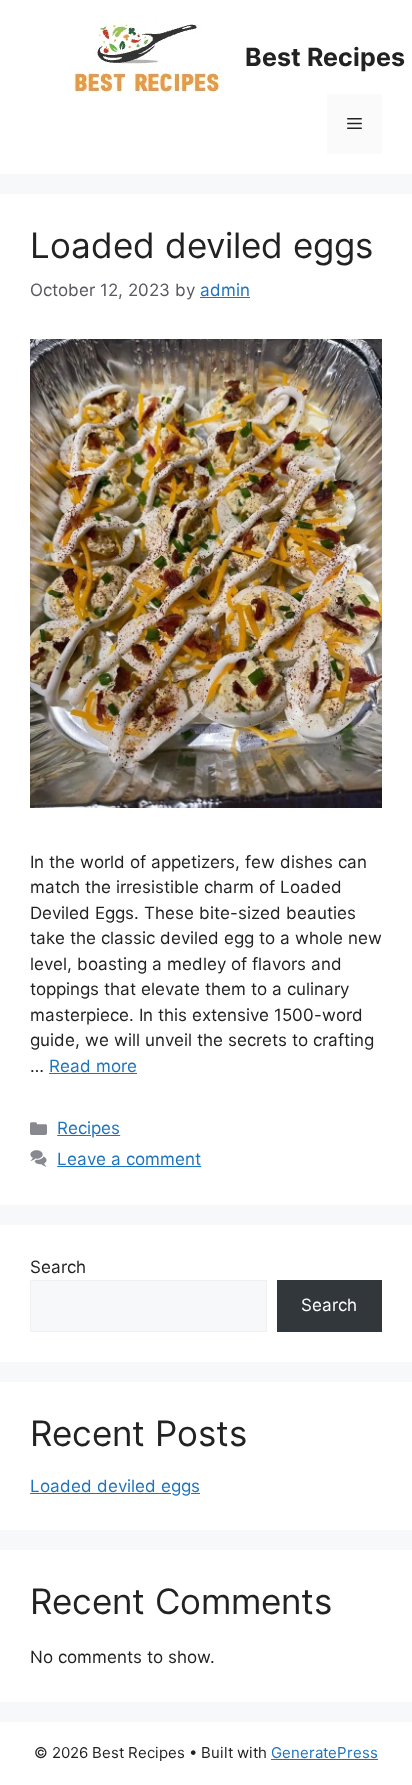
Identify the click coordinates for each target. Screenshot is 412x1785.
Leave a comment (129, 1159)
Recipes (88, 1128)
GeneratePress (324, 1752)
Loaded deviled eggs (201, 245)
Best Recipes (325, 57)
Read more (93, 1066)
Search (58, 1267)
